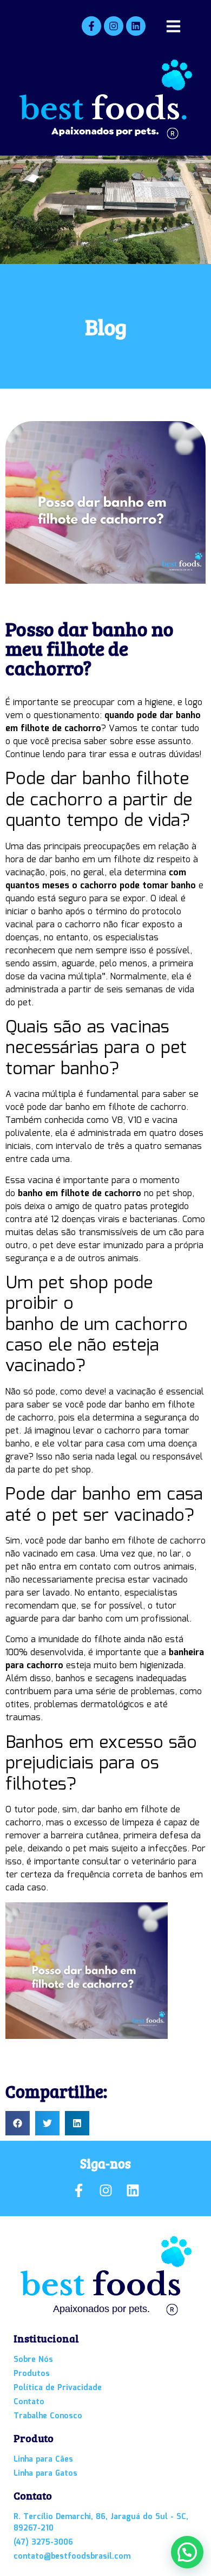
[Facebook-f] (91, 26)
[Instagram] (114, 26)
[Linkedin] (136, 26)
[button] (18, 2123)
